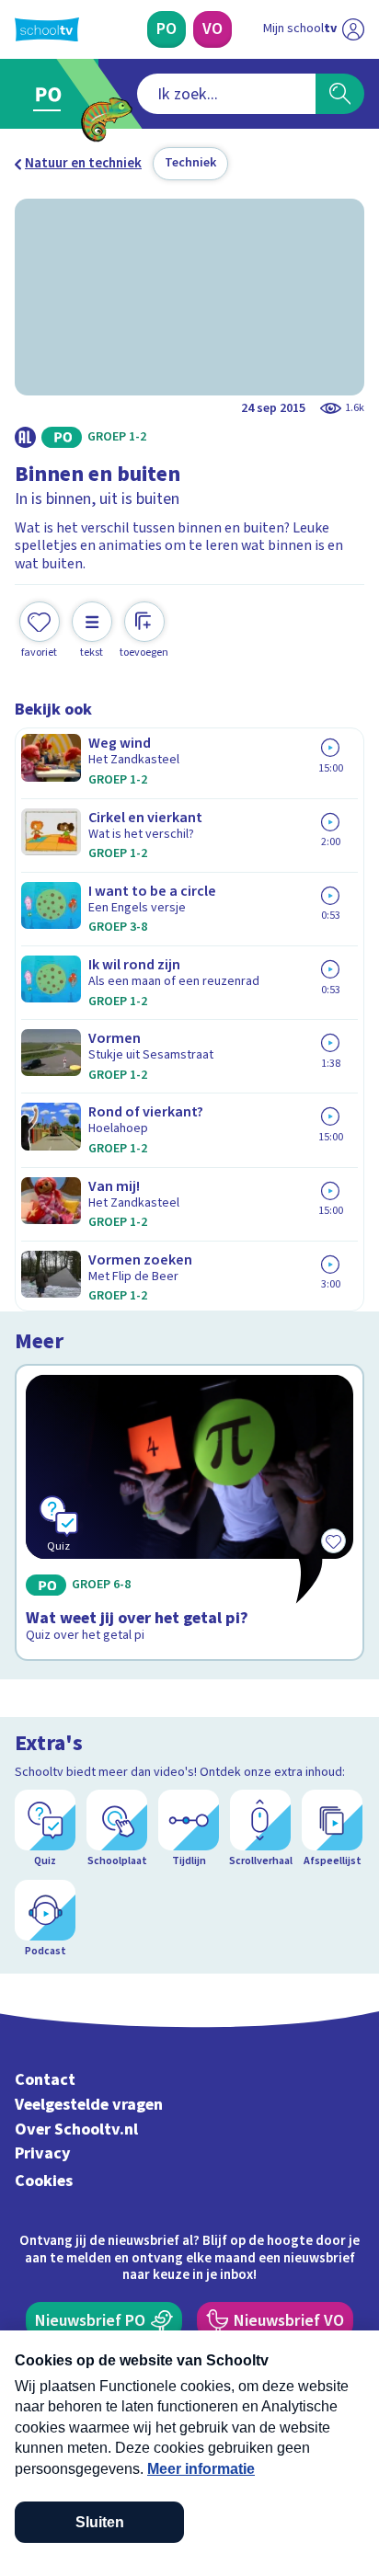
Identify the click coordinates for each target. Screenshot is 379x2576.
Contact (45, 2080)
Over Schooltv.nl (76, 2129)
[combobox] (226, 94)
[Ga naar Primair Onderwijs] (52, 94)
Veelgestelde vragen (89, 2105)
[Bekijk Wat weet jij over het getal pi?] (189, 1513)
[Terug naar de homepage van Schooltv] (47, 29)
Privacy (43, 2153)
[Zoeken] (340, 94)
